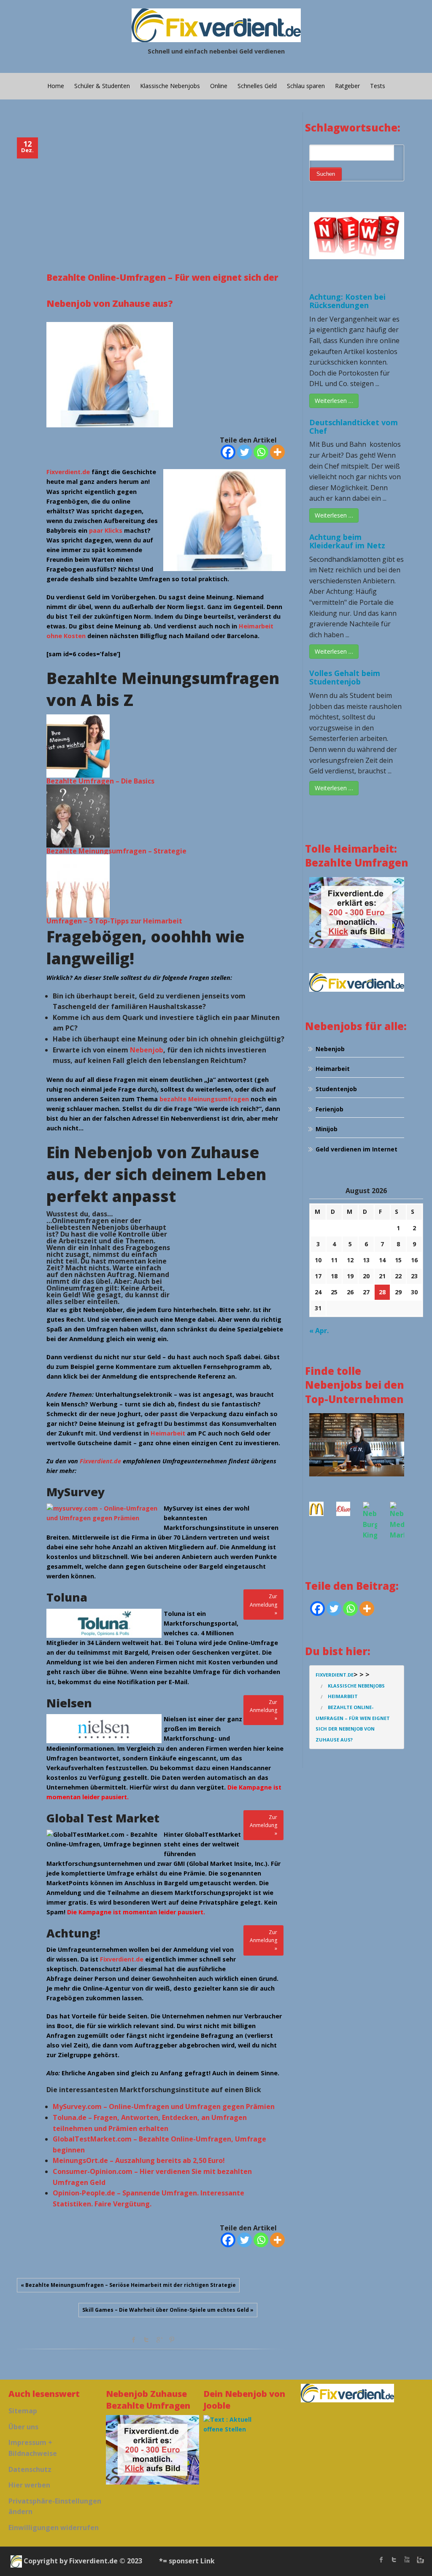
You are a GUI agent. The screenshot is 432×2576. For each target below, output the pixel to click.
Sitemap (23, 2411)
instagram (419, 2560)
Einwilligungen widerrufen (54, 2528)
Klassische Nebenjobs (170, 86)
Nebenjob (147, 1050)
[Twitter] (244, 452)
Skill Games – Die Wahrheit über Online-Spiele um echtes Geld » (168, 2310)
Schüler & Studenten (102, 86)
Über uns (23, 2427)
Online (219, 86)
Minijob (327, 1129)
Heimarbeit (168, 1433)
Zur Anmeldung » (263, 1604)
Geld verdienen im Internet (356, 1149)
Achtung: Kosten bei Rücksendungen (347, 301)
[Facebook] (228, 452)
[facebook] (381, 2560)
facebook (134, 2340)
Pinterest (172, 2340)
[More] (277, 452)
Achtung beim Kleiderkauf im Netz (347, 541)
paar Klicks (106, 530)
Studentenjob (336, 1089)
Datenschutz (30, 2469)
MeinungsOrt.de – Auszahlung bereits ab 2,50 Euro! (139, 2160)
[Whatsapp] (261, 452)
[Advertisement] (166, 198)
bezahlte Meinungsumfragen (204, 1099)
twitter (394, 2560)
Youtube (407, 2560)
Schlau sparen (306, 86)
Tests (378, 86)
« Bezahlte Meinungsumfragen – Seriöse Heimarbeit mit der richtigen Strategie (128, 2285)
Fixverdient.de (68, 472)
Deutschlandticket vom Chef (354, 427)
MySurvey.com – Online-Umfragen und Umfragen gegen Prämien (164, 2106)
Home (56, 86)
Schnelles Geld (257, 86)
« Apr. (319, 1331)
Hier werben (29, 2485)
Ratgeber (347, 86)
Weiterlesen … (334, 401)
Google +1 (159, 2340)
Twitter (146, 2340)
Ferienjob (329, 1109)
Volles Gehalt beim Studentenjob (345, 677)
